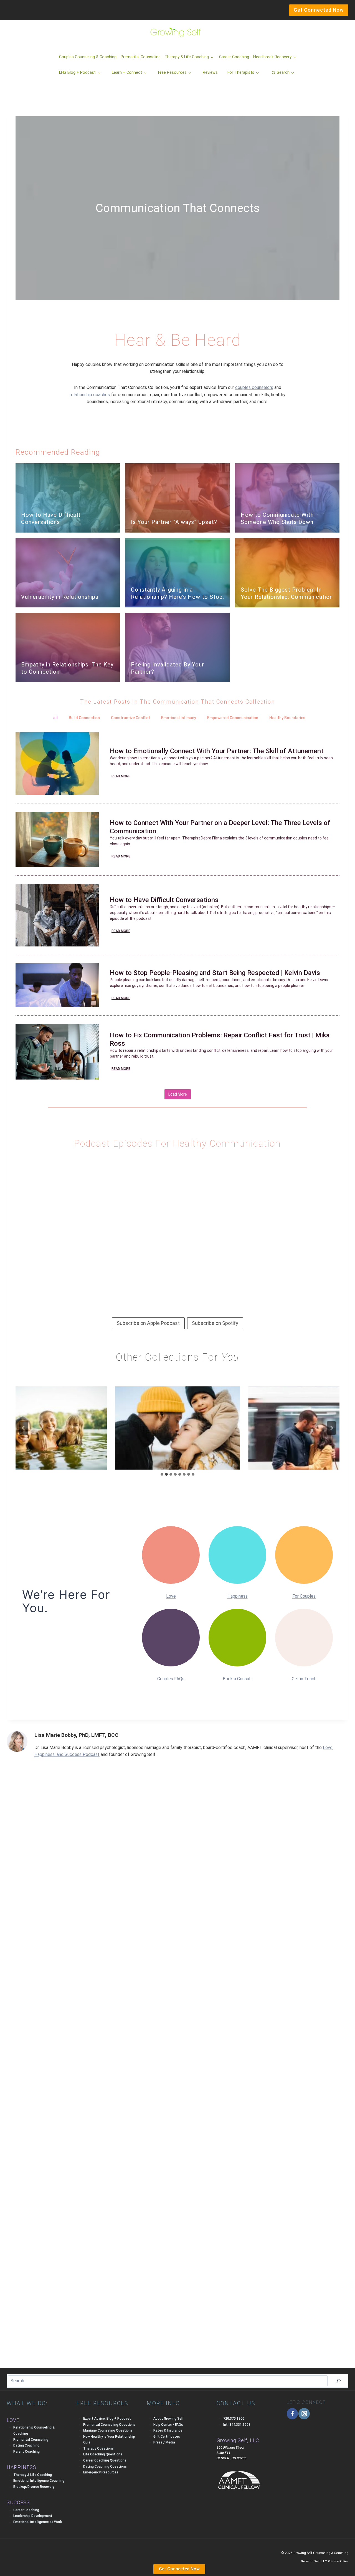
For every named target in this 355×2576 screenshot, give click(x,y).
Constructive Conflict (130, 718)
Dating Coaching (26, 2445)
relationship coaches (90, 395)
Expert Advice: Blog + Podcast (107, 2419)
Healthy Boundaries (287, 718)
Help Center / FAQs (168, 2425)
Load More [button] (178, 1094)
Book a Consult (237, 1679)
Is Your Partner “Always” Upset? (174, 522)
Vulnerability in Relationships (60, 597)
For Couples (304, 1596)
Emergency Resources (101, 2472)
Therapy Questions (98, 2448)
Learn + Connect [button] (127, 72)
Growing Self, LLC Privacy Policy (325, 2562)
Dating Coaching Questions (105, 2466)
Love (171, 1596)
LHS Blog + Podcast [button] (77, 72)
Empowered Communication (233, 718)
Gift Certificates (167, 2437)
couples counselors (254, 387)
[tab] (162, 1474)
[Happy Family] (177, 1428)
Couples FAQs (171, 1679)
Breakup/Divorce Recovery (34, 2487)
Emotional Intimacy (179, 718)
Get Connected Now (179, 2569)
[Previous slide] (24, 1428)
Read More (121, 776)
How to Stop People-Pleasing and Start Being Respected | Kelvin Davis (215, 973)
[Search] (339, 2381)
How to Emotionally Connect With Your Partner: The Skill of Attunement (217, 751)
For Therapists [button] (241, 72)
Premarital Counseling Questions (109, 2425)
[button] (283, 73)
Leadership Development (33, 2516)
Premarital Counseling (141, 57)
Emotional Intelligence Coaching (39, 2481)
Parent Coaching (26, 2452)
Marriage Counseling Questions (108, 2430)
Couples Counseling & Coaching (88, 57)
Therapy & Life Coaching (33, 2475)
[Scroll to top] (14, 2560)
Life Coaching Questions (103, 2454)
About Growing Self (169, 2419)
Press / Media (164, 2442)
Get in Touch (304, 1679)
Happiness (238, 1596)
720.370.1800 (234, 2419)
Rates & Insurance (168, 2430)
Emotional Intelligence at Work (38, 2522)
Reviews (210, 72)
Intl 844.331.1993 (237, 2425)
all (55, 718)
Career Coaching (234, 57)
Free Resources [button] (172, 72)
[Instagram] (304, 2414)
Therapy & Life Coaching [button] (187, 57)
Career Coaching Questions (105, 2460)
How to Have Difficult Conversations (164, 900)
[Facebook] (292, 2414)
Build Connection (84, 718)
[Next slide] (331, 1428)
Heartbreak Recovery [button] (272, 57)
